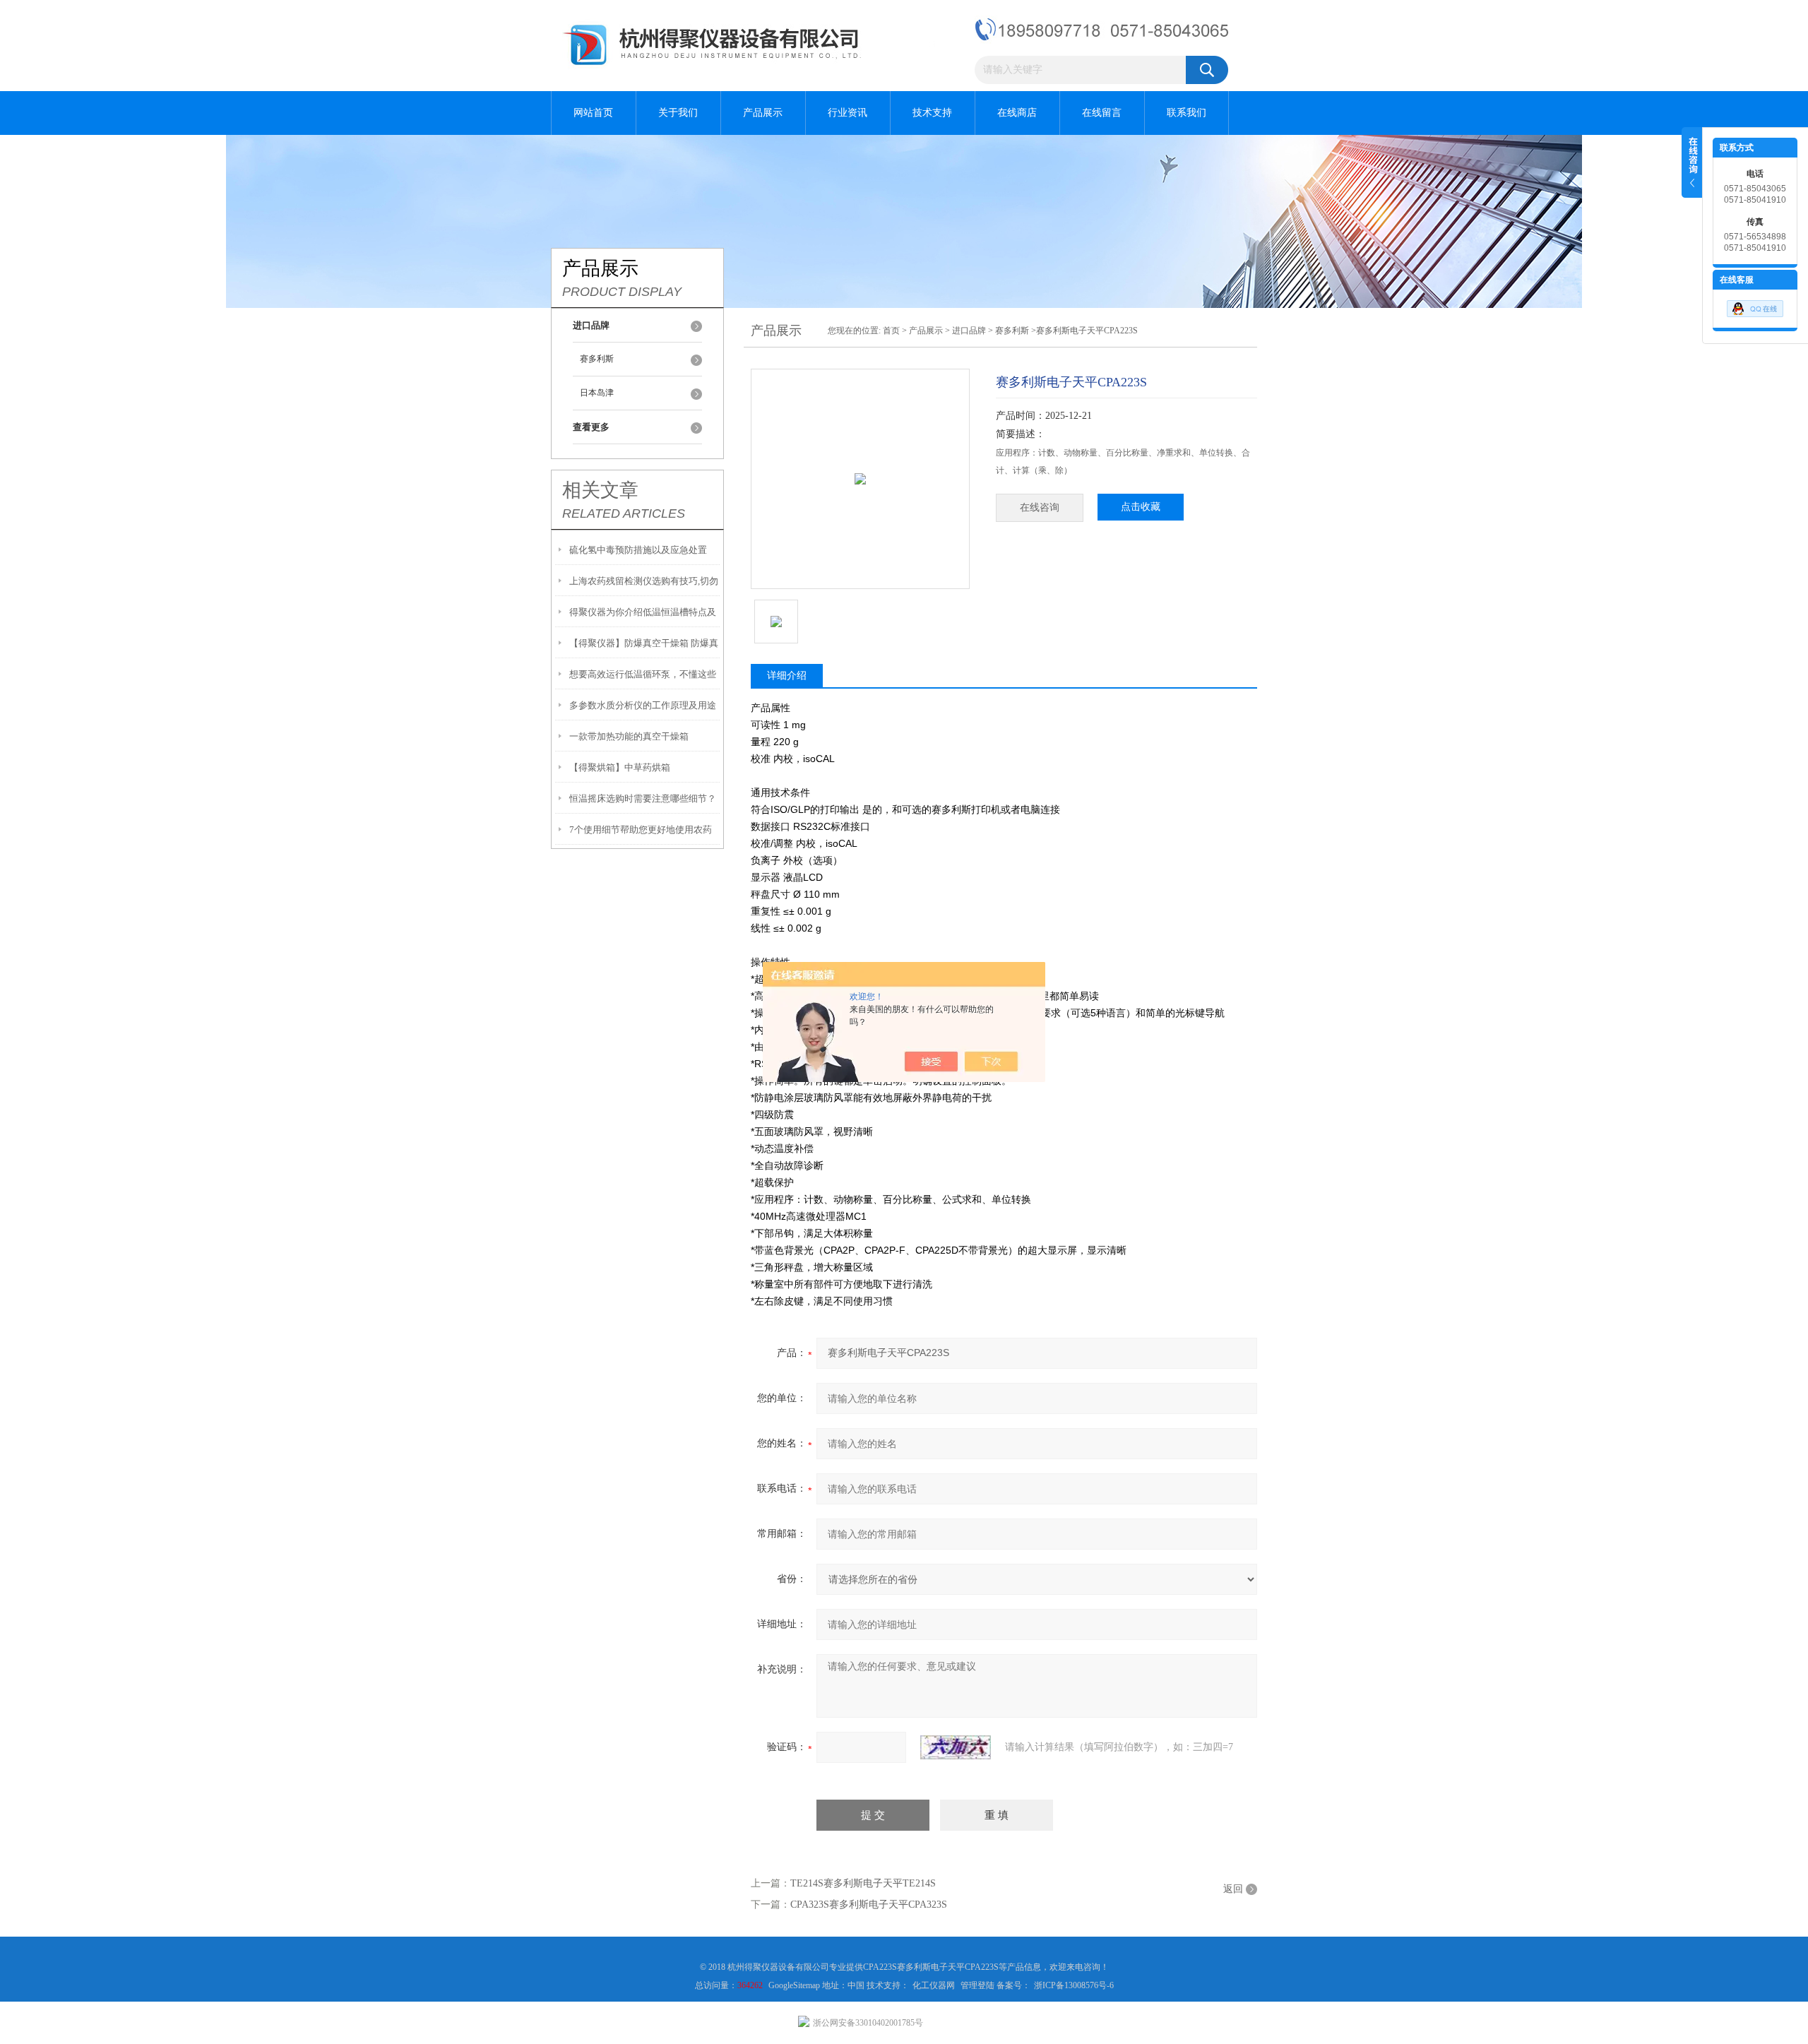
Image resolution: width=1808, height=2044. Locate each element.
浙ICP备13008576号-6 (1074, 1985)
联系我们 (1186, 113)
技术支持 (932, 113)
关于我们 (678, 113)
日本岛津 (597, 393)
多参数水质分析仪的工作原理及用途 (643, 705)
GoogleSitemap (795, 1985)
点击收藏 (1141, 507)
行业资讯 (847, 113)
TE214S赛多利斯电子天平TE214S (863, 1883)
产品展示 (763, 113)
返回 (1233, 1889)
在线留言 (1102, 113)
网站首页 (593, 113)
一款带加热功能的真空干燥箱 (629, 736)
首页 (891, 331)
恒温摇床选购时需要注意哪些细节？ (643, 798)
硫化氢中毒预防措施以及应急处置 (638, 550)
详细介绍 (787, 676)
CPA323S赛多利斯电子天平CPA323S (869, 1905)
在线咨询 (1040, 507)
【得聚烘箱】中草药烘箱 (620, 767)
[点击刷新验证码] (956, 1747)
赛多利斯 (597, 359)
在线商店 (1017, 113)
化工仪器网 (934, 1985)
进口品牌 (969, 331)
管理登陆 (977, 1985)
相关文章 (600, 490)
